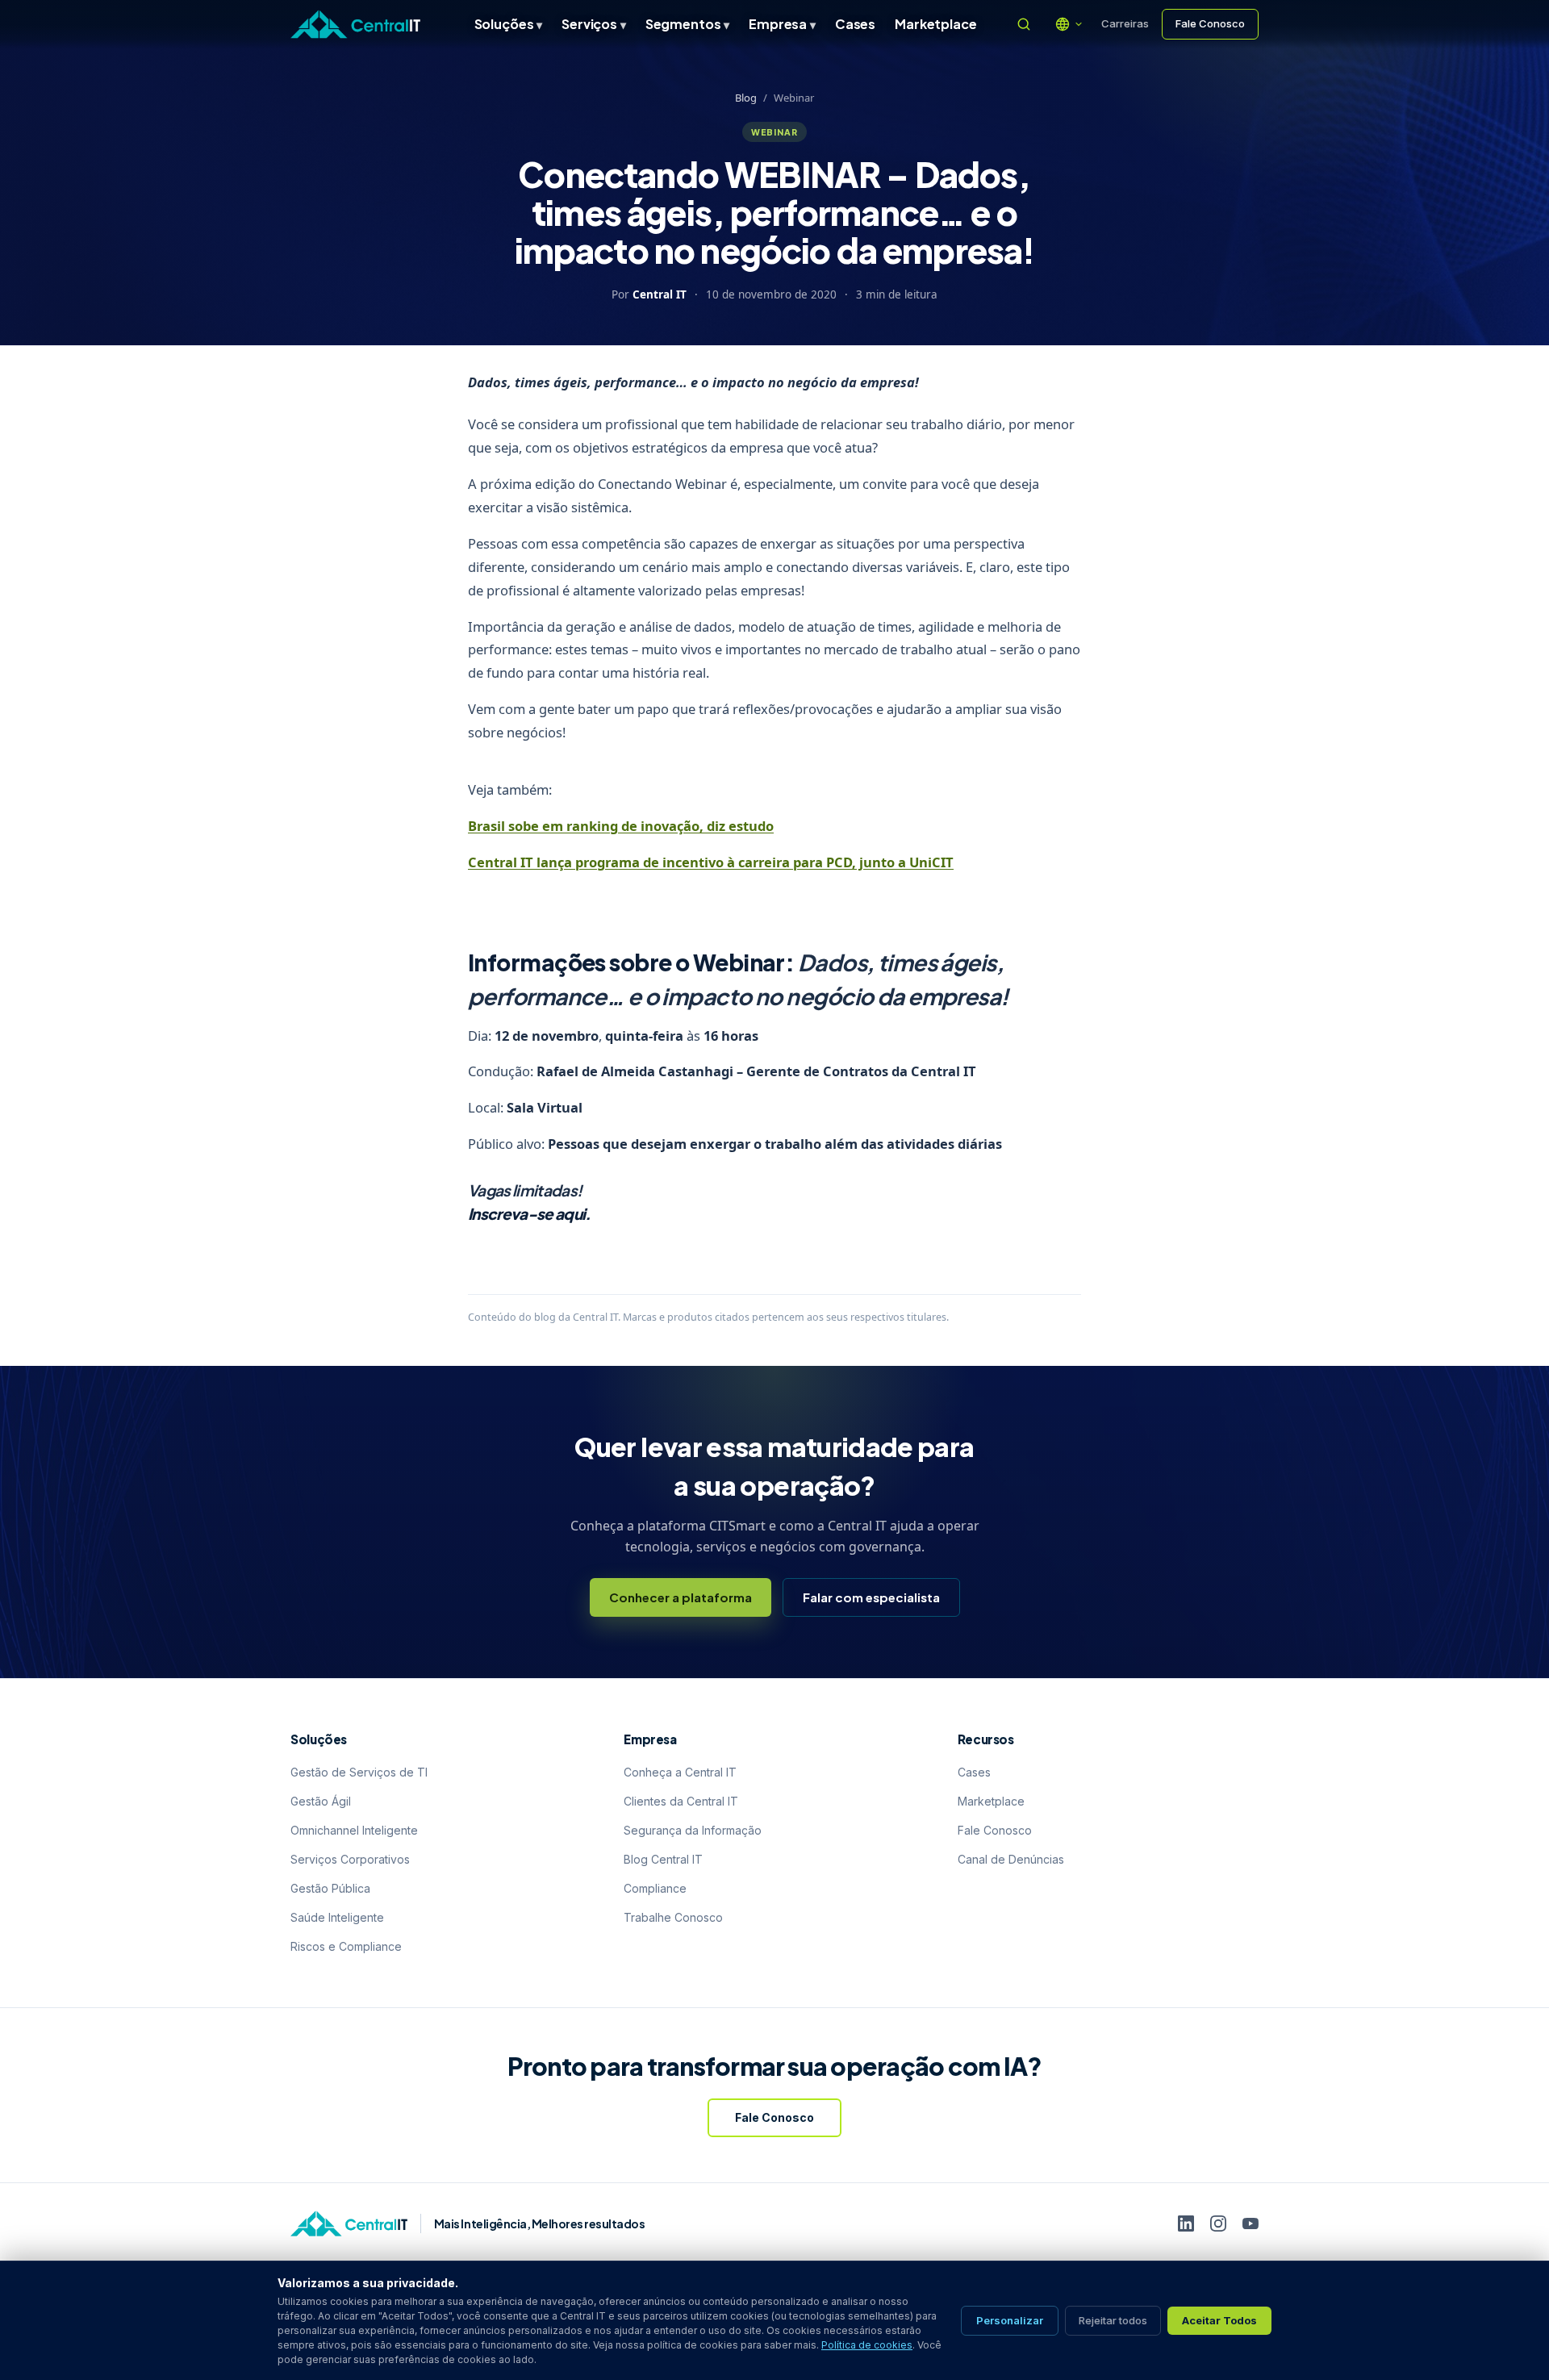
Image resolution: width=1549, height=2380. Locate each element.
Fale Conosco (1210, 23)
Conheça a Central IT (680, 1772)
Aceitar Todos (1219, 2320)
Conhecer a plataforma (681, 1597)
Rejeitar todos (1113, 2320)
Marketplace (935, 24)
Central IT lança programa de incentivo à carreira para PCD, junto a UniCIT (711, 862)
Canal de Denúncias (1011, 1859)
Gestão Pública (330, 1888)
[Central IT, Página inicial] (355, 24)
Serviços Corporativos (350, 1859)
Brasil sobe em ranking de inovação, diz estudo (621, 826)
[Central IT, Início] (349, 2223)
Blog (746, 98)
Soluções (509, 24)
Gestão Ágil (321, 1801)
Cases (855, 24)
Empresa (782, 24)
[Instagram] (1218, 2223)
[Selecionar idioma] (1069, 24)
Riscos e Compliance (346, 1946)
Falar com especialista (871, 1597)
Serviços (594, 24)
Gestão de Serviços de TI (359, 1772)
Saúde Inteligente (337, 1917)
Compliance (655, 1888)
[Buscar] (1024, 24)
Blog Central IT (663, 1859)
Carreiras (1125, 23)
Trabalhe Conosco (673, 1917)
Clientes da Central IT (681, 1801)
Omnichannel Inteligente (354, 1830)
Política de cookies (867, 2345)
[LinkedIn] (1186, 2223)
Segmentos (687, 24)
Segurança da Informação (693, 1830)
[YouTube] (1250, 2223)
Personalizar (1010, 2320)
